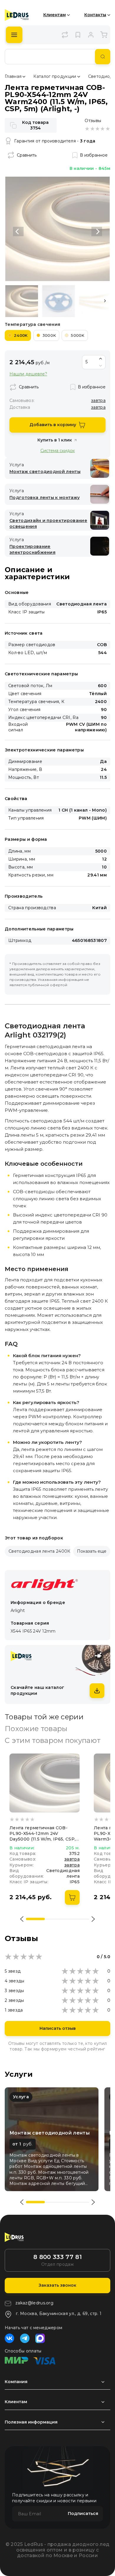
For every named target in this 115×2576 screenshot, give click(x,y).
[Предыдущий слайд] (18, 232)
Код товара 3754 (35, 125)
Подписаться (83, 2513)
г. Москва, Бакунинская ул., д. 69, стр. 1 (59, 2314)
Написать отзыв (58, 2028)
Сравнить (27, 155)
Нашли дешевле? (28, 374)
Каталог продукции (55, 76)
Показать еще (92, 1551)
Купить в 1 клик (55, 440)
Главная (13, 76)
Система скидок (58, 450)
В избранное (94, 155)
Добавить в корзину (53, 425)
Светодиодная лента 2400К (40, 1551)
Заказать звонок (57, 2285)
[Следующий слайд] (97, 232)
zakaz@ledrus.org (34, 2303)
